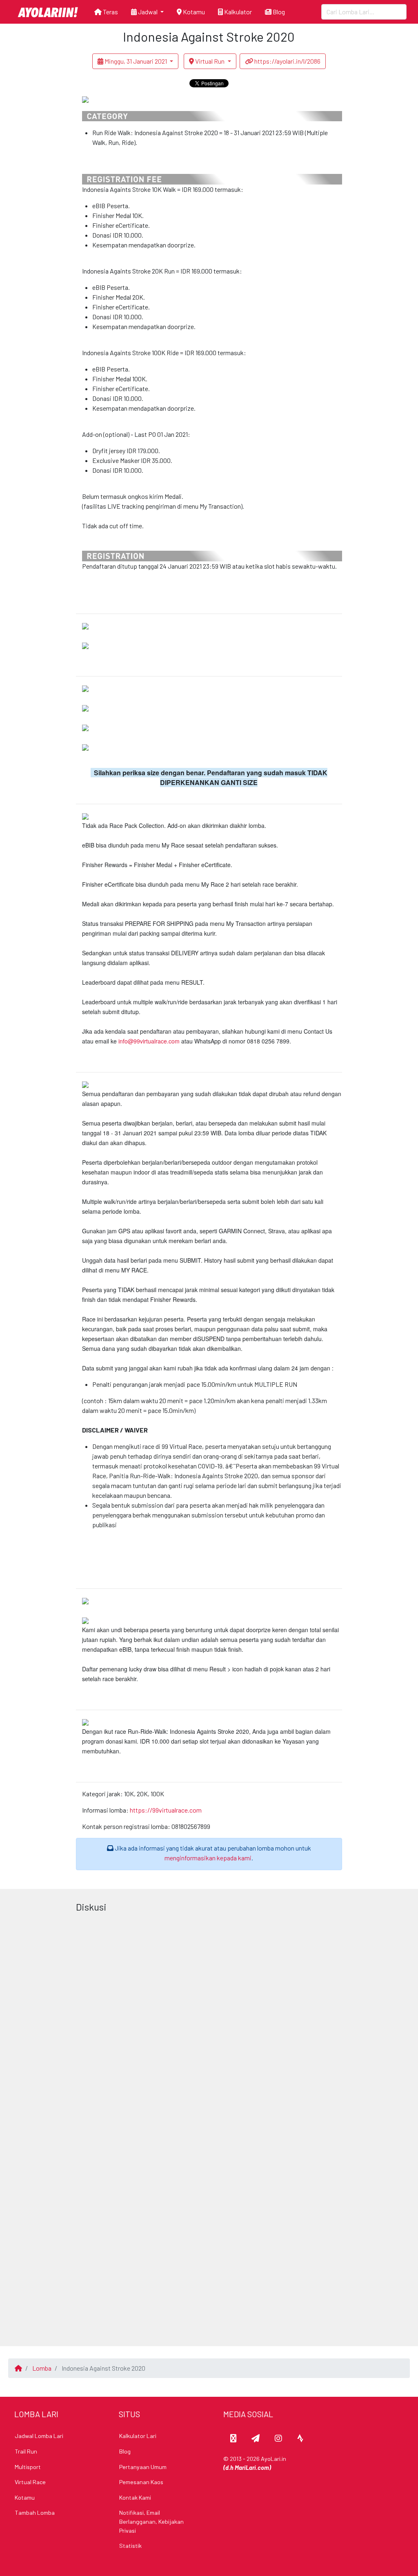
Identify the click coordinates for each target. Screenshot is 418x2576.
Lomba (42, 2368)
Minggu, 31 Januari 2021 (136, 61)
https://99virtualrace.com (166, 1810)
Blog (278, 12)
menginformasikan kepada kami (208, 1858)
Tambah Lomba (35, 2513)
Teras (110, 12)
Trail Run (26, 2451)
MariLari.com (252, 2468)
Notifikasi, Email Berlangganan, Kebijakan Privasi (151, 2521)
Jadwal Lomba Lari (39, 2436)
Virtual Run (210, 61)
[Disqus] (209, 2018)
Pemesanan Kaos (141, 2482)
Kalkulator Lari (138, 2436)
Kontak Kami (135, 2497)
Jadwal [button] (148, 12)
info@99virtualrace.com (149, 1041)
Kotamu (193, 12)
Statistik (130, 2546)
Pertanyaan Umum (143, 2467)
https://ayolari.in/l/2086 (287, 61)
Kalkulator (237, 12)
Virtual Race (30, 2482)
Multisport (28, 2467)
